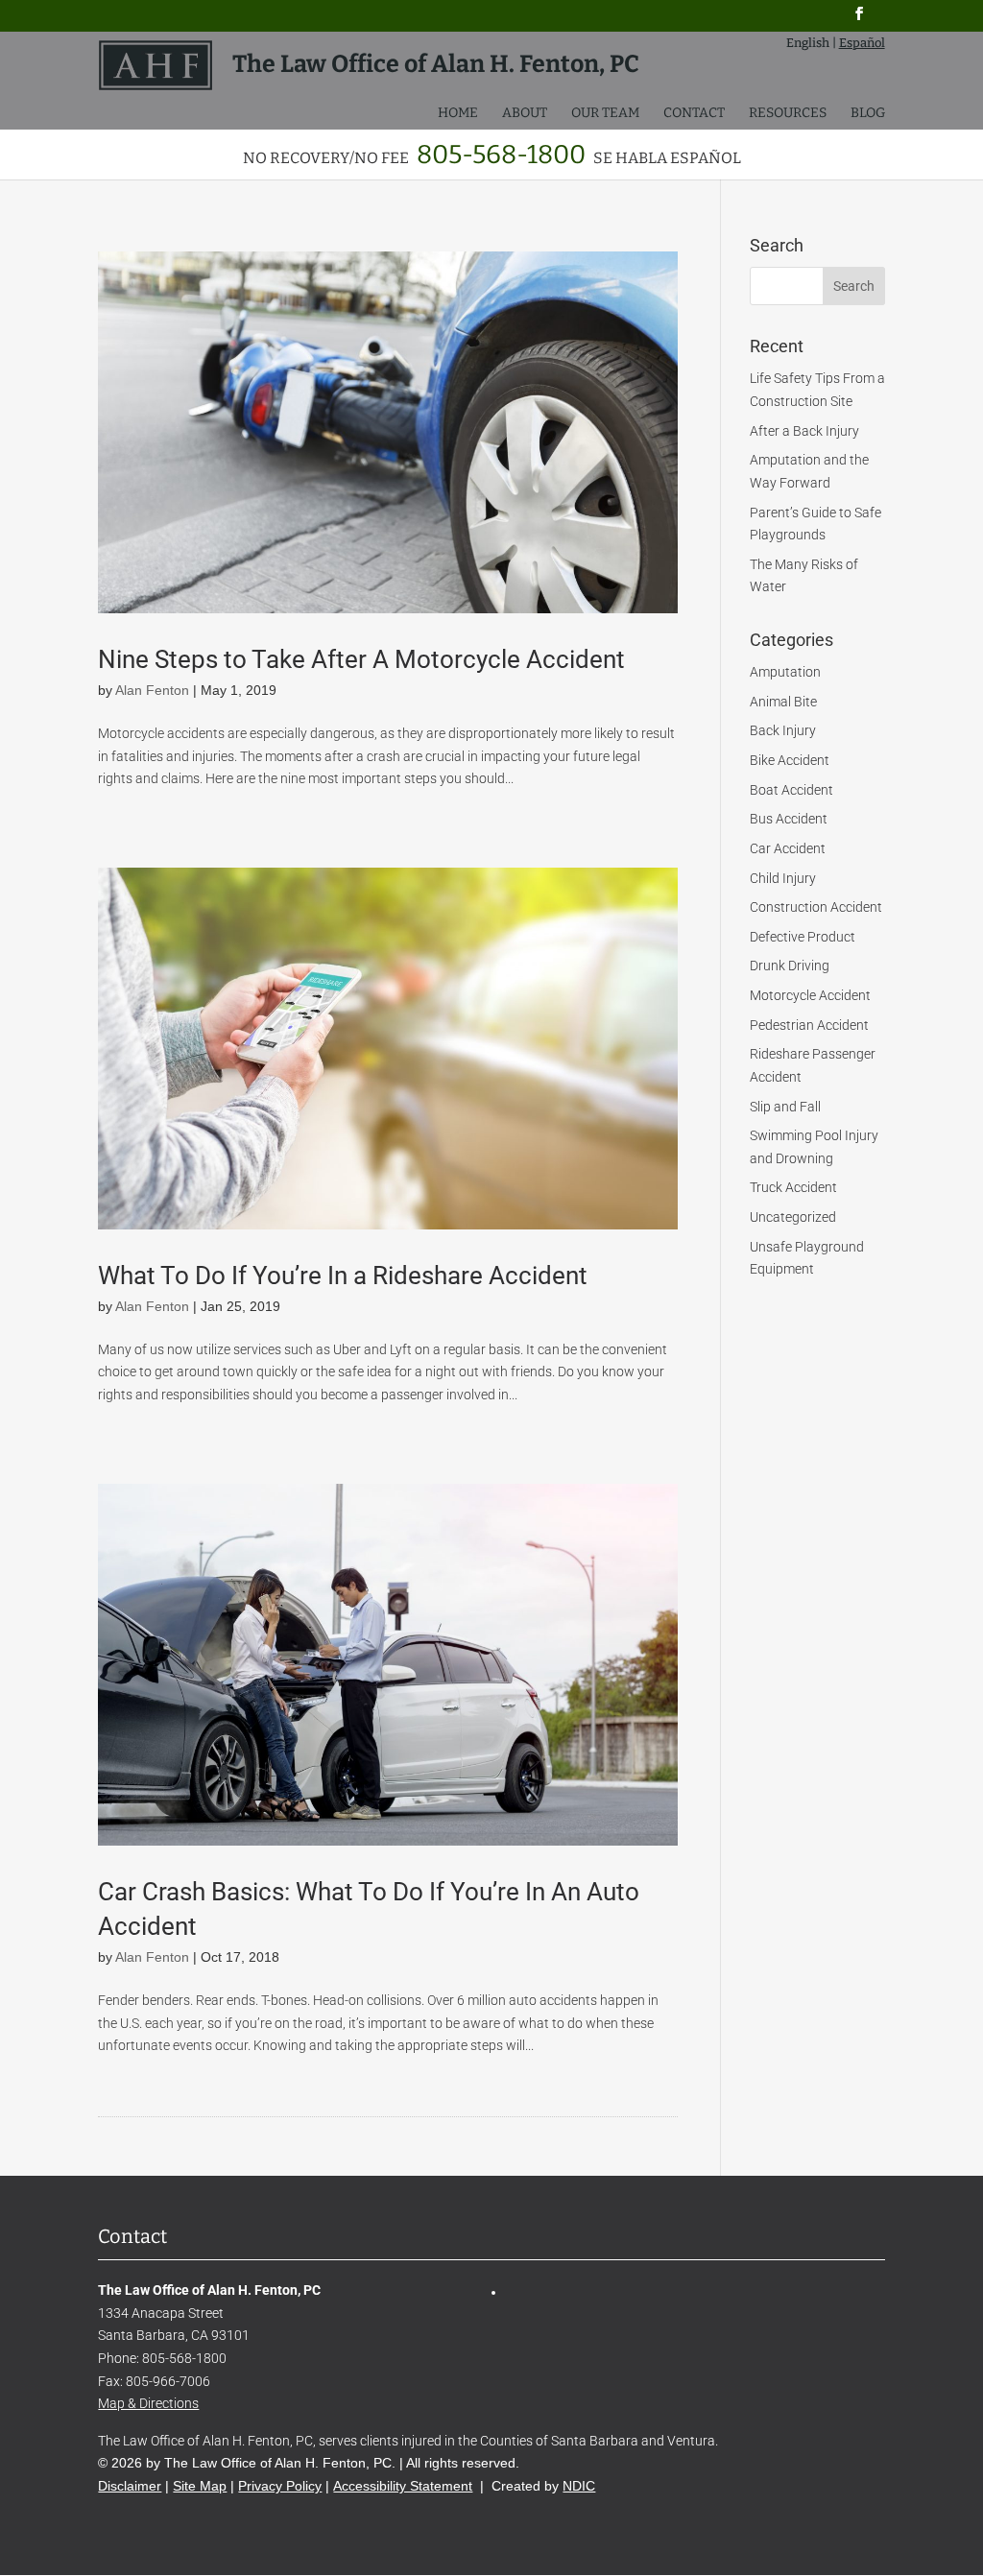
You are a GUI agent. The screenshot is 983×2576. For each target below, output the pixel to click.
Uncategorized (793, 1217)
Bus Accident (789, 819)
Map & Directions (148, 2403)
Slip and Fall (785, 1107)
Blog (868, 114)
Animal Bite (783, 702)
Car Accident (788, 848)
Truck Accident (793, 1187)
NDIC (579, 2486)
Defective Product (803, 937)
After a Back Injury (804, 431)
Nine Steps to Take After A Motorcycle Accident (361, 659)
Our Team (605, 114)
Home (458, 114)
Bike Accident (790, 760)
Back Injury (783, 730)
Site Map (200, 2486)
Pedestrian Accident (809, 1025)
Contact (694, 114)
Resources (788, 114)
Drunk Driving (790, 966)
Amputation (785, 672)
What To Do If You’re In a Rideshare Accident (343, 1276)
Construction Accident (816, 907)
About (525, 114)
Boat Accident (791, 790)
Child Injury (783, 878)
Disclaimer (130, 2486)
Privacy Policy (280, 2486)
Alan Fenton (152, 690)
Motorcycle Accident (810, 995)
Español (862, 43)
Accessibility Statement (403, 2486)
